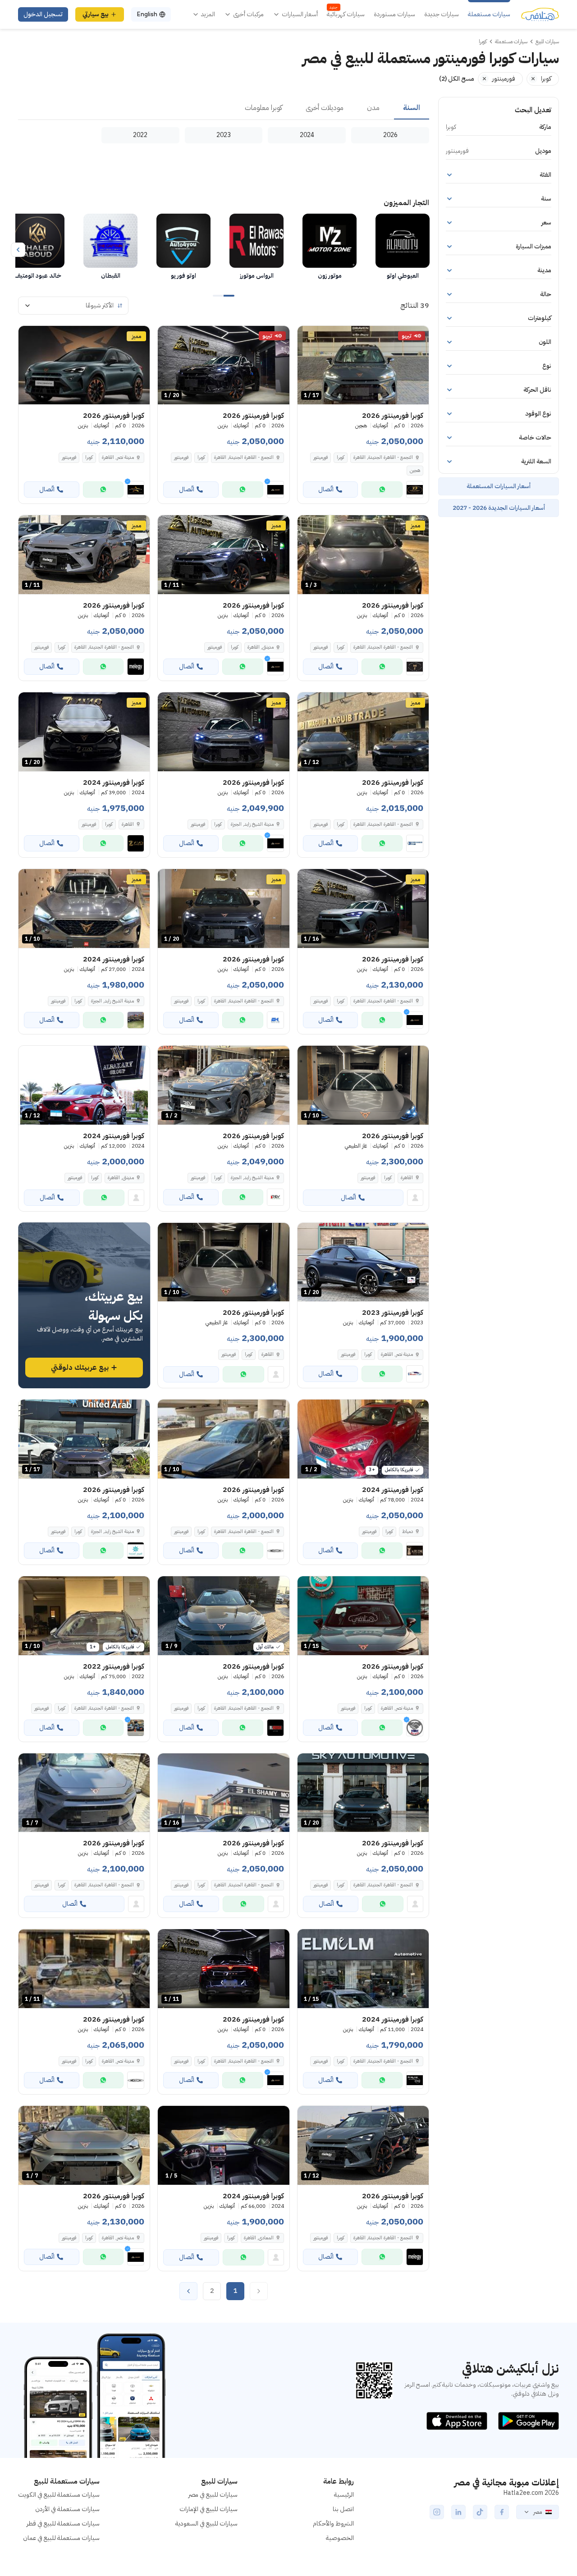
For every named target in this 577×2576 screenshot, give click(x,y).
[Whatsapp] (382, 490)
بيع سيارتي (96, 14)
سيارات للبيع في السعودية (206, 2523)
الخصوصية (340, 2538)
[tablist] (224, 108)
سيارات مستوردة (394, 14)
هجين (415, 470)
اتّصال (326, 489)
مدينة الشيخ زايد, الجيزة (112, 1001)
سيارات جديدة (442, 14)
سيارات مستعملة (489, 14)
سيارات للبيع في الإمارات (208, 2509)
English (147, 14)
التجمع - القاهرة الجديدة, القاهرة (104, 1708)
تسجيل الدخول (43, 14)
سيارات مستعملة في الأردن (67, 2509)
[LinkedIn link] (458, 2512)
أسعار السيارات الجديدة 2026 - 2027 (499, 508)
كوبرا (341, 457)
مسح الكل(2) (457, 79)
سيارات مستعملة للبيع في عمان (61, 2538)
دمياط (408, 1531)
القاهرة (128, 824)
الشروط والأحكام (333, 2523)
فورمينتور (321, 457)
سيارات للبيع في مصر (213, 2495)
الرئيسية (344, 2495)
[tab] (412, 108)
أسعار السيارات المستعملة (499, 486)
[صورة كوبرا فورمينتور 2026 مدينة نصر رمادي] (84, 365)
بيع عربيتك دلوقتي (80, 1368)
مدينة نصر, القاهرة (397, 1354)
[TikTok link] (480, 2512)
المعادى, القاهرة (259, 2238)
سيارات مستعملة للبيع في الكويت (59, 2495)
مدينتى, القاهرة (121, 1178)
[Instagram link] (437, 2512)
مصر (538, 2512)
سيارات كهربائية (346, 14)
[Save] (308, 337)
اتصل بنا (343, 2509)
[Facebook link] (502, 2512)
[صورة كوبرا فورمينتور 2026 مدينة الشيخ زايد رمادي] (223, 732)
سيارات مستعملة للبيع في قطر (63, 2523)
